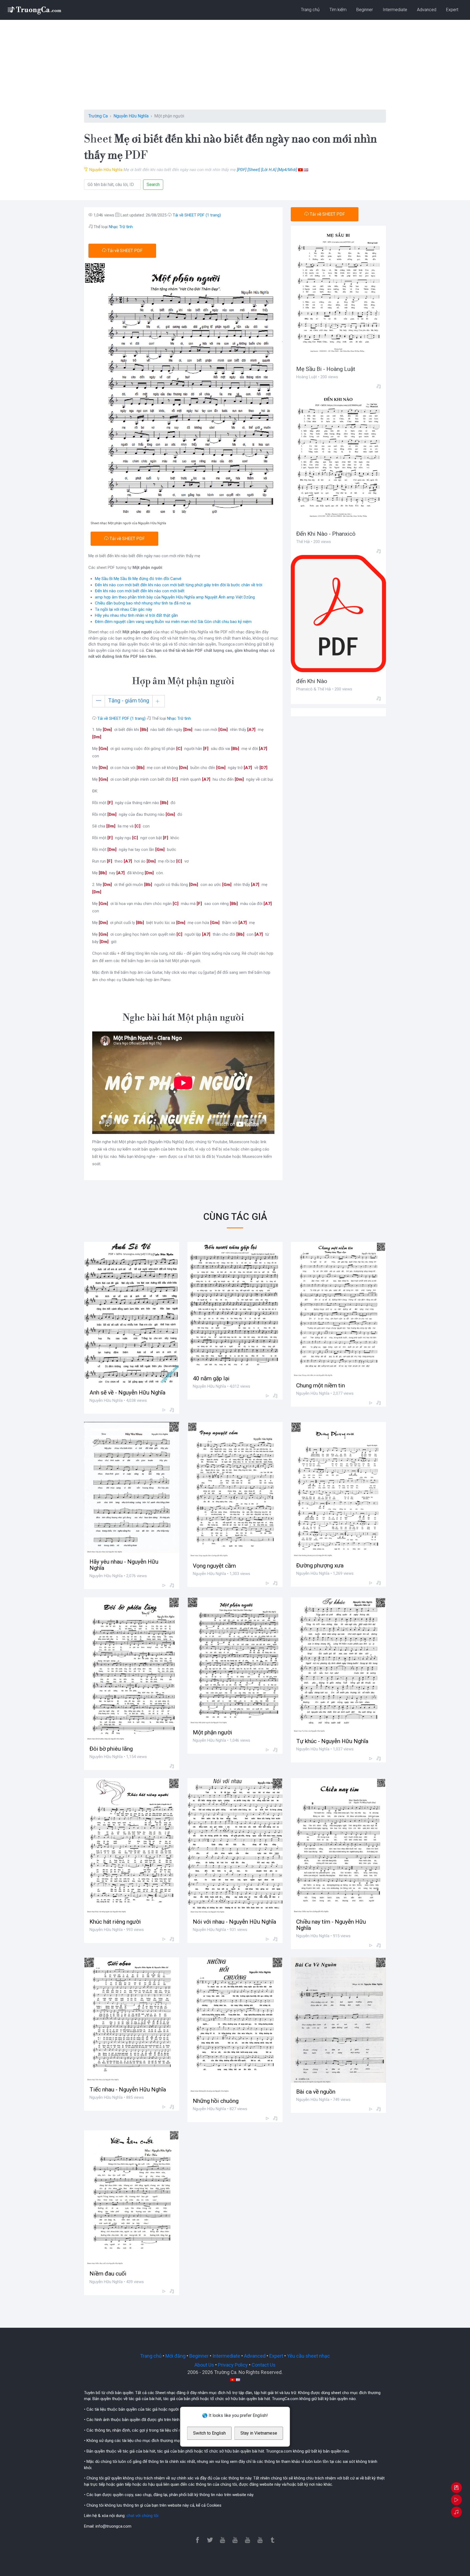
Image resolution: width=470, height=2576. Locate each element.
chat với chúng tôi (142, 2516)
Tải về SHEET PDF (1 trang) (197, 215)
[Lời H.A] (269, 170)
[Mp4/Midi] (287, 170)
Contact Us (264, 2365)
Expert (452, 10)
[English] (306, 170)
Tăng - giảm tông (129, 700)
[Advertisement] (235, 69)
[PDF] (242, 170)
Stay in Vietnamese (259, 2433)
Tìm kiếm (338, 10)
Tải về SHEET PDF (124, 251)
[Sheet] (254, 170)
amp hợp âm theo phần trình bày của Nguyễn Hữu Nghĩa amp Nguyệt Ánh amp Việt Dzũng (175, 597)
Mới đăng (175, 2356)
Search (153, 185)
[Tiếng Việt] (300, 170)
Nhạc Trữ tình (121, 227)
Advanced (427, 10)
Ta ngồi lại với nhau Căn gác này (123, 609)
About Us (204, 2365)
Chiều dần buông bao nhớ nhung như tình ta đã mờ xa (143, 603)
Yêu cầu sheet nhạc (308, 2356)
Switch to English (209, 2433)
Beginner (365, 10)
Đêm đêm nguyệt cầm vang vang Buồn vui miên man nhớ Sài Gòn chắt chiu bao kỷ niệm (173, 622)
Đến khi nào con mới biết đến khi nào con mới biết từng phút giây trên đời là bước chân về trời (179, 585)
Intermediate (395, 10)
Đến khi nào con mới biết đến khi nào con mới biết (140, 591)
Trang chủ (310, 10)
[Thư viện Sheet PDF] (34, 10)
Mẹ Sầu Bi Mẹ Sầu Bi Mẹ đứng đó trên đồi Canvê (138, 579)
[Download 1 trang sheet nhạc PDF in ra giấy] (456, 2488)
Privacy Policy (233, 2365)
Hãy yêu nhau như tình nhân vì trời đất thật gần (136, 615)
